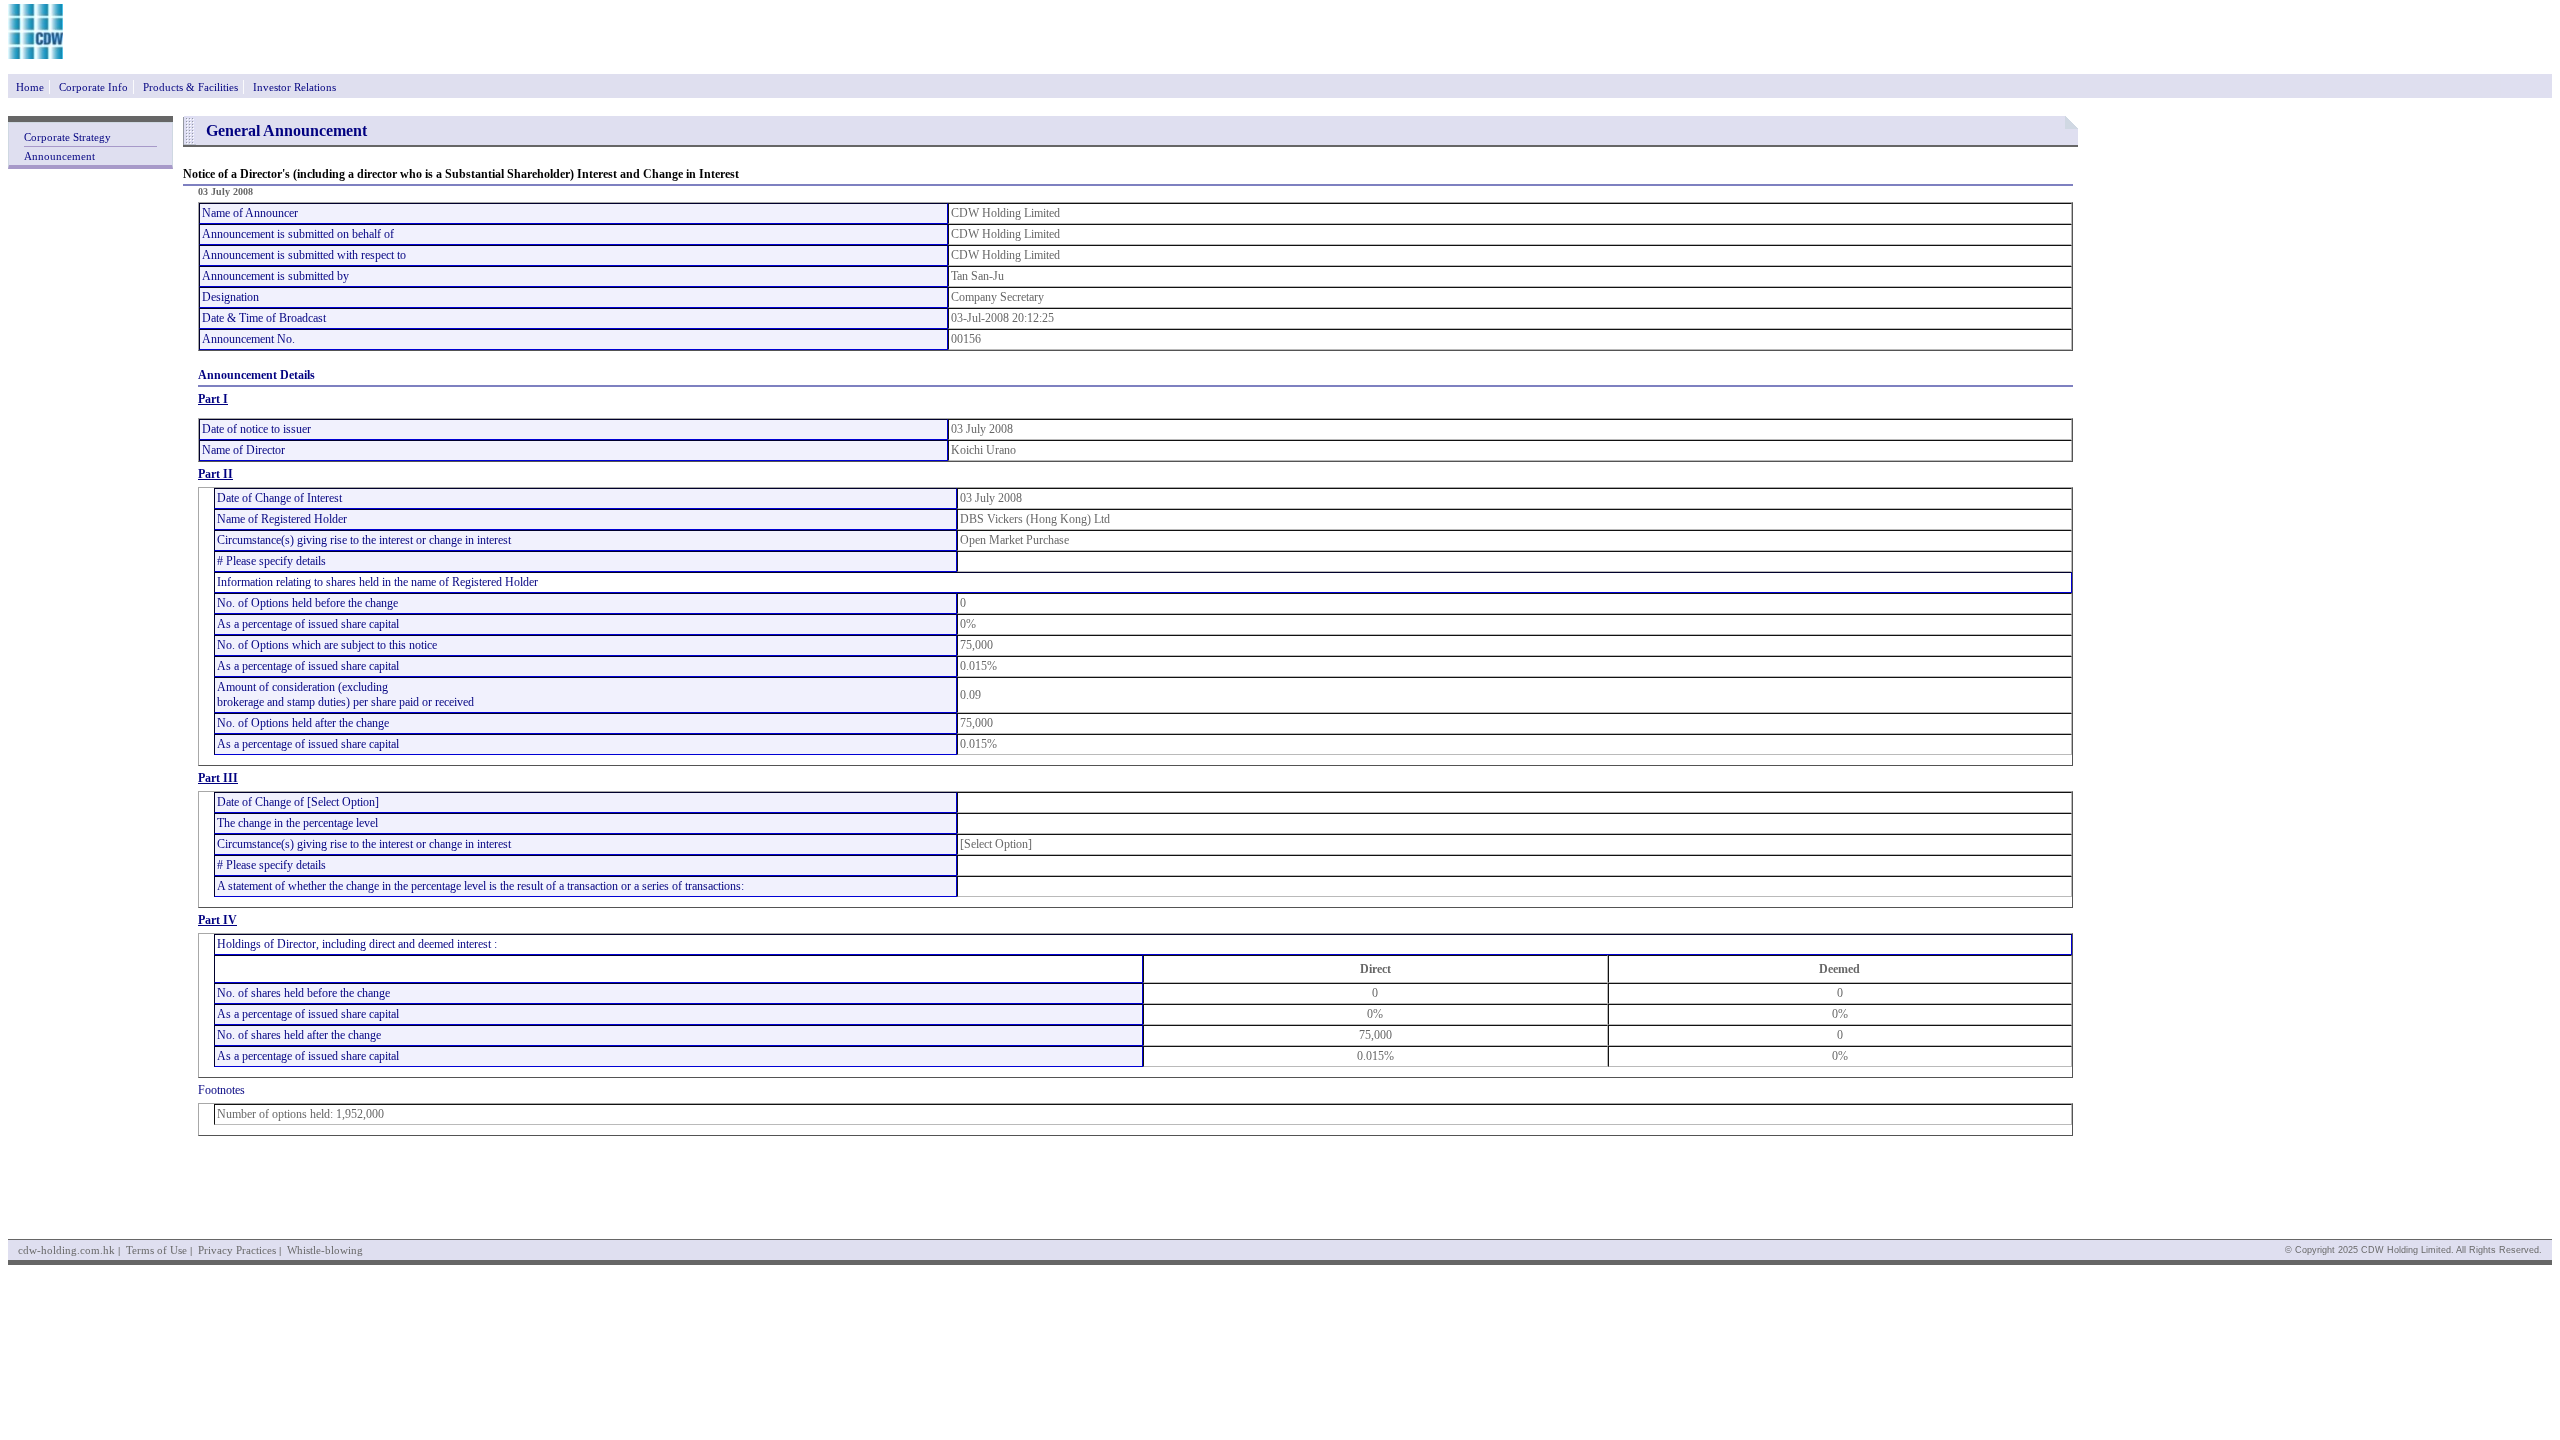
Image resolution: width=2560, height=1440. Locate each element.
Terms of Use (156, 1250)
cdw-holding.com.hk (66, 1250)
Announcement (59, 156)
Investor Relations (294, 87)
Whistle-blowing (325, 1250)
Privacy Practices (237, 1250)
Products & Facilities (190, 87)
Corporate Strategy (67, 137)
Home (30, 87)
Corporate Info (93, 87)
